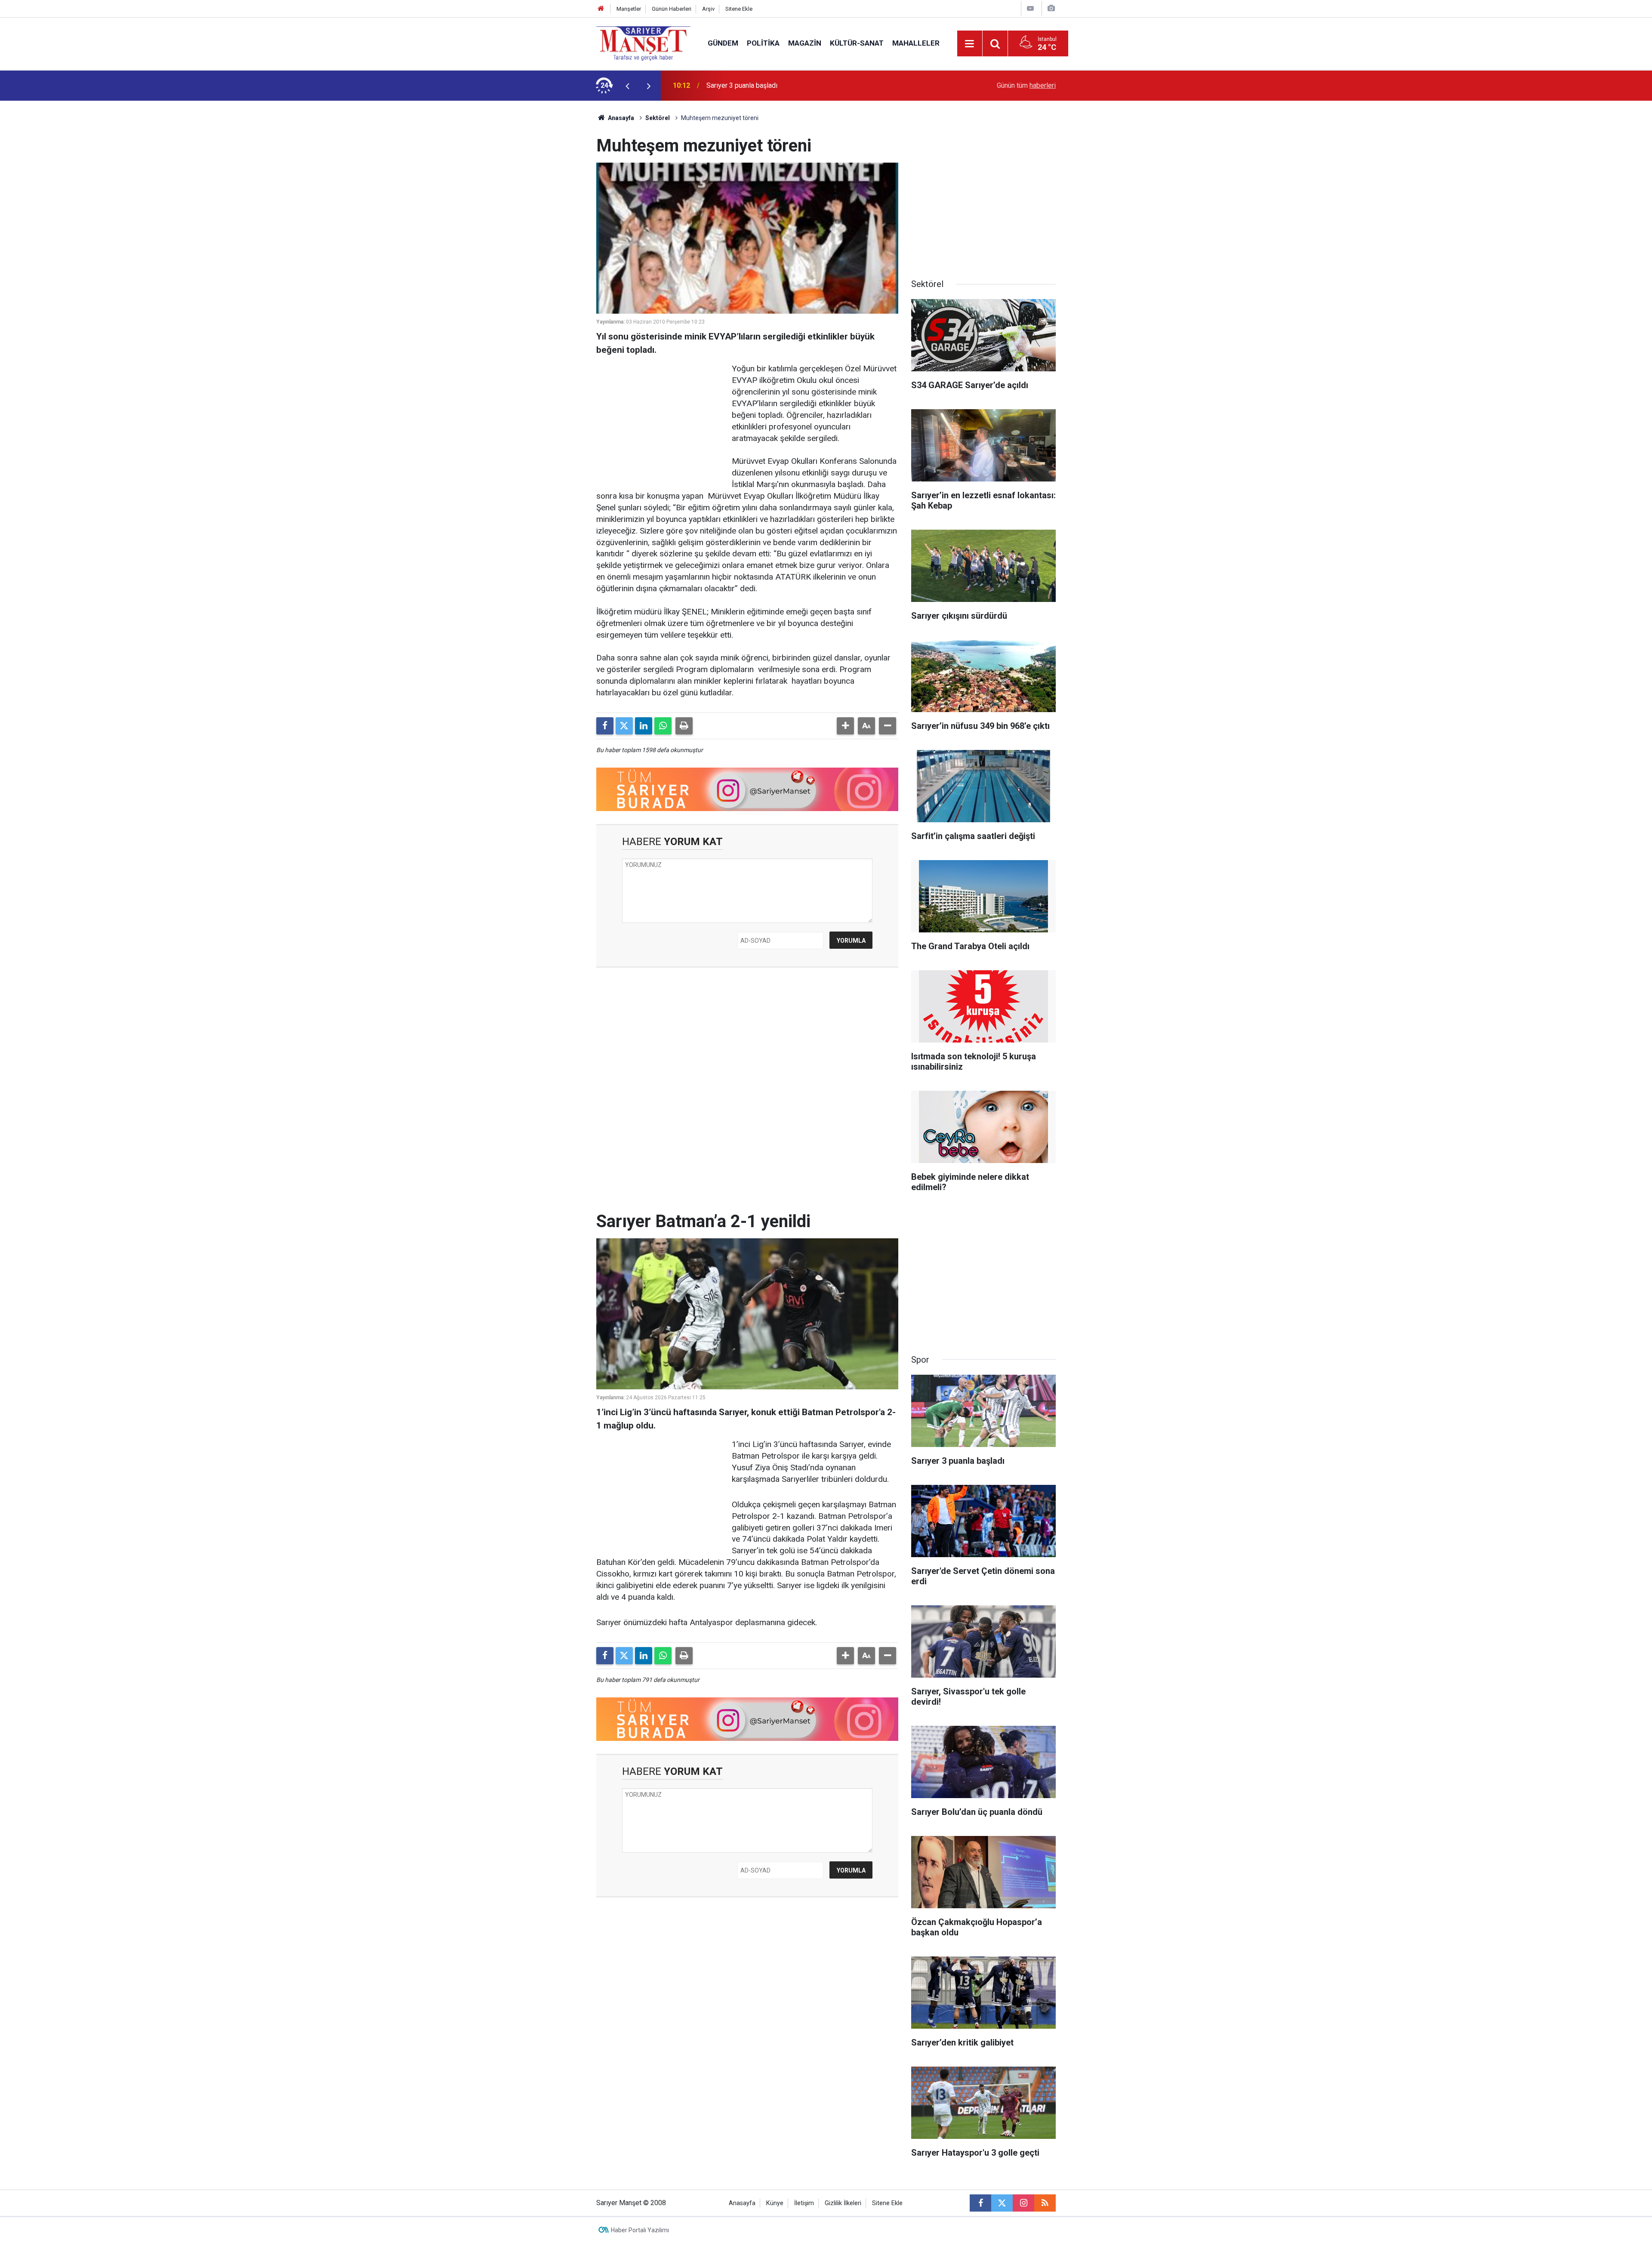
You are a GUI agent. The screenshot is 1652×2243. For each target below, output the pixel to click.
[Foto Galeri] (1051, 8)
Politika (763, 43)
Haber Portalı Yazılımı (640, 2230)
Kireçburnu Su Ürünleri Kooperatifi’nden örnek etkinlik (786, 85)
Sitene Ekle (739, 9)
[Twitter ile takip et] (1002, 2203)
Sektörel (658, 118)
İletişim (804, 2203)
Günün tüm (1026, 85)
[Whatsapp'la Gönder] (663, 726)
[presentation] (627, 86)
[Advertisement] (525, 230)
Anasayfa (620, 118)
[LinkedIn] (644, 726)
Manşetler (629, 9)
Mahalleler (916, 43)
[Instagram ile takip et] (1023, 2203)
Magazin (805, 43)
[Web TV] (1030, 8)
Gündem (723, 43)
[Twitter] (624, 726)
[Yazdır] (684, 726)
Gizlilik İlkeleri (843, 2203)
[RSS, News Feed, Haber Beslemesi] (1045, 2203)
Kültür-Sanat (857, 43)
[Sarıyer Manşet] (643, 43)
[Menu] (970, 44)
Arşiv (708, 9)
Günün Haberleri (672, 9)
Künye (775, 2203)
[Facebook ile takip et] (980, 2203)
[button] (845, 726)
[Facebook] (605, 726)
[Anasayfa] (601, 9)
